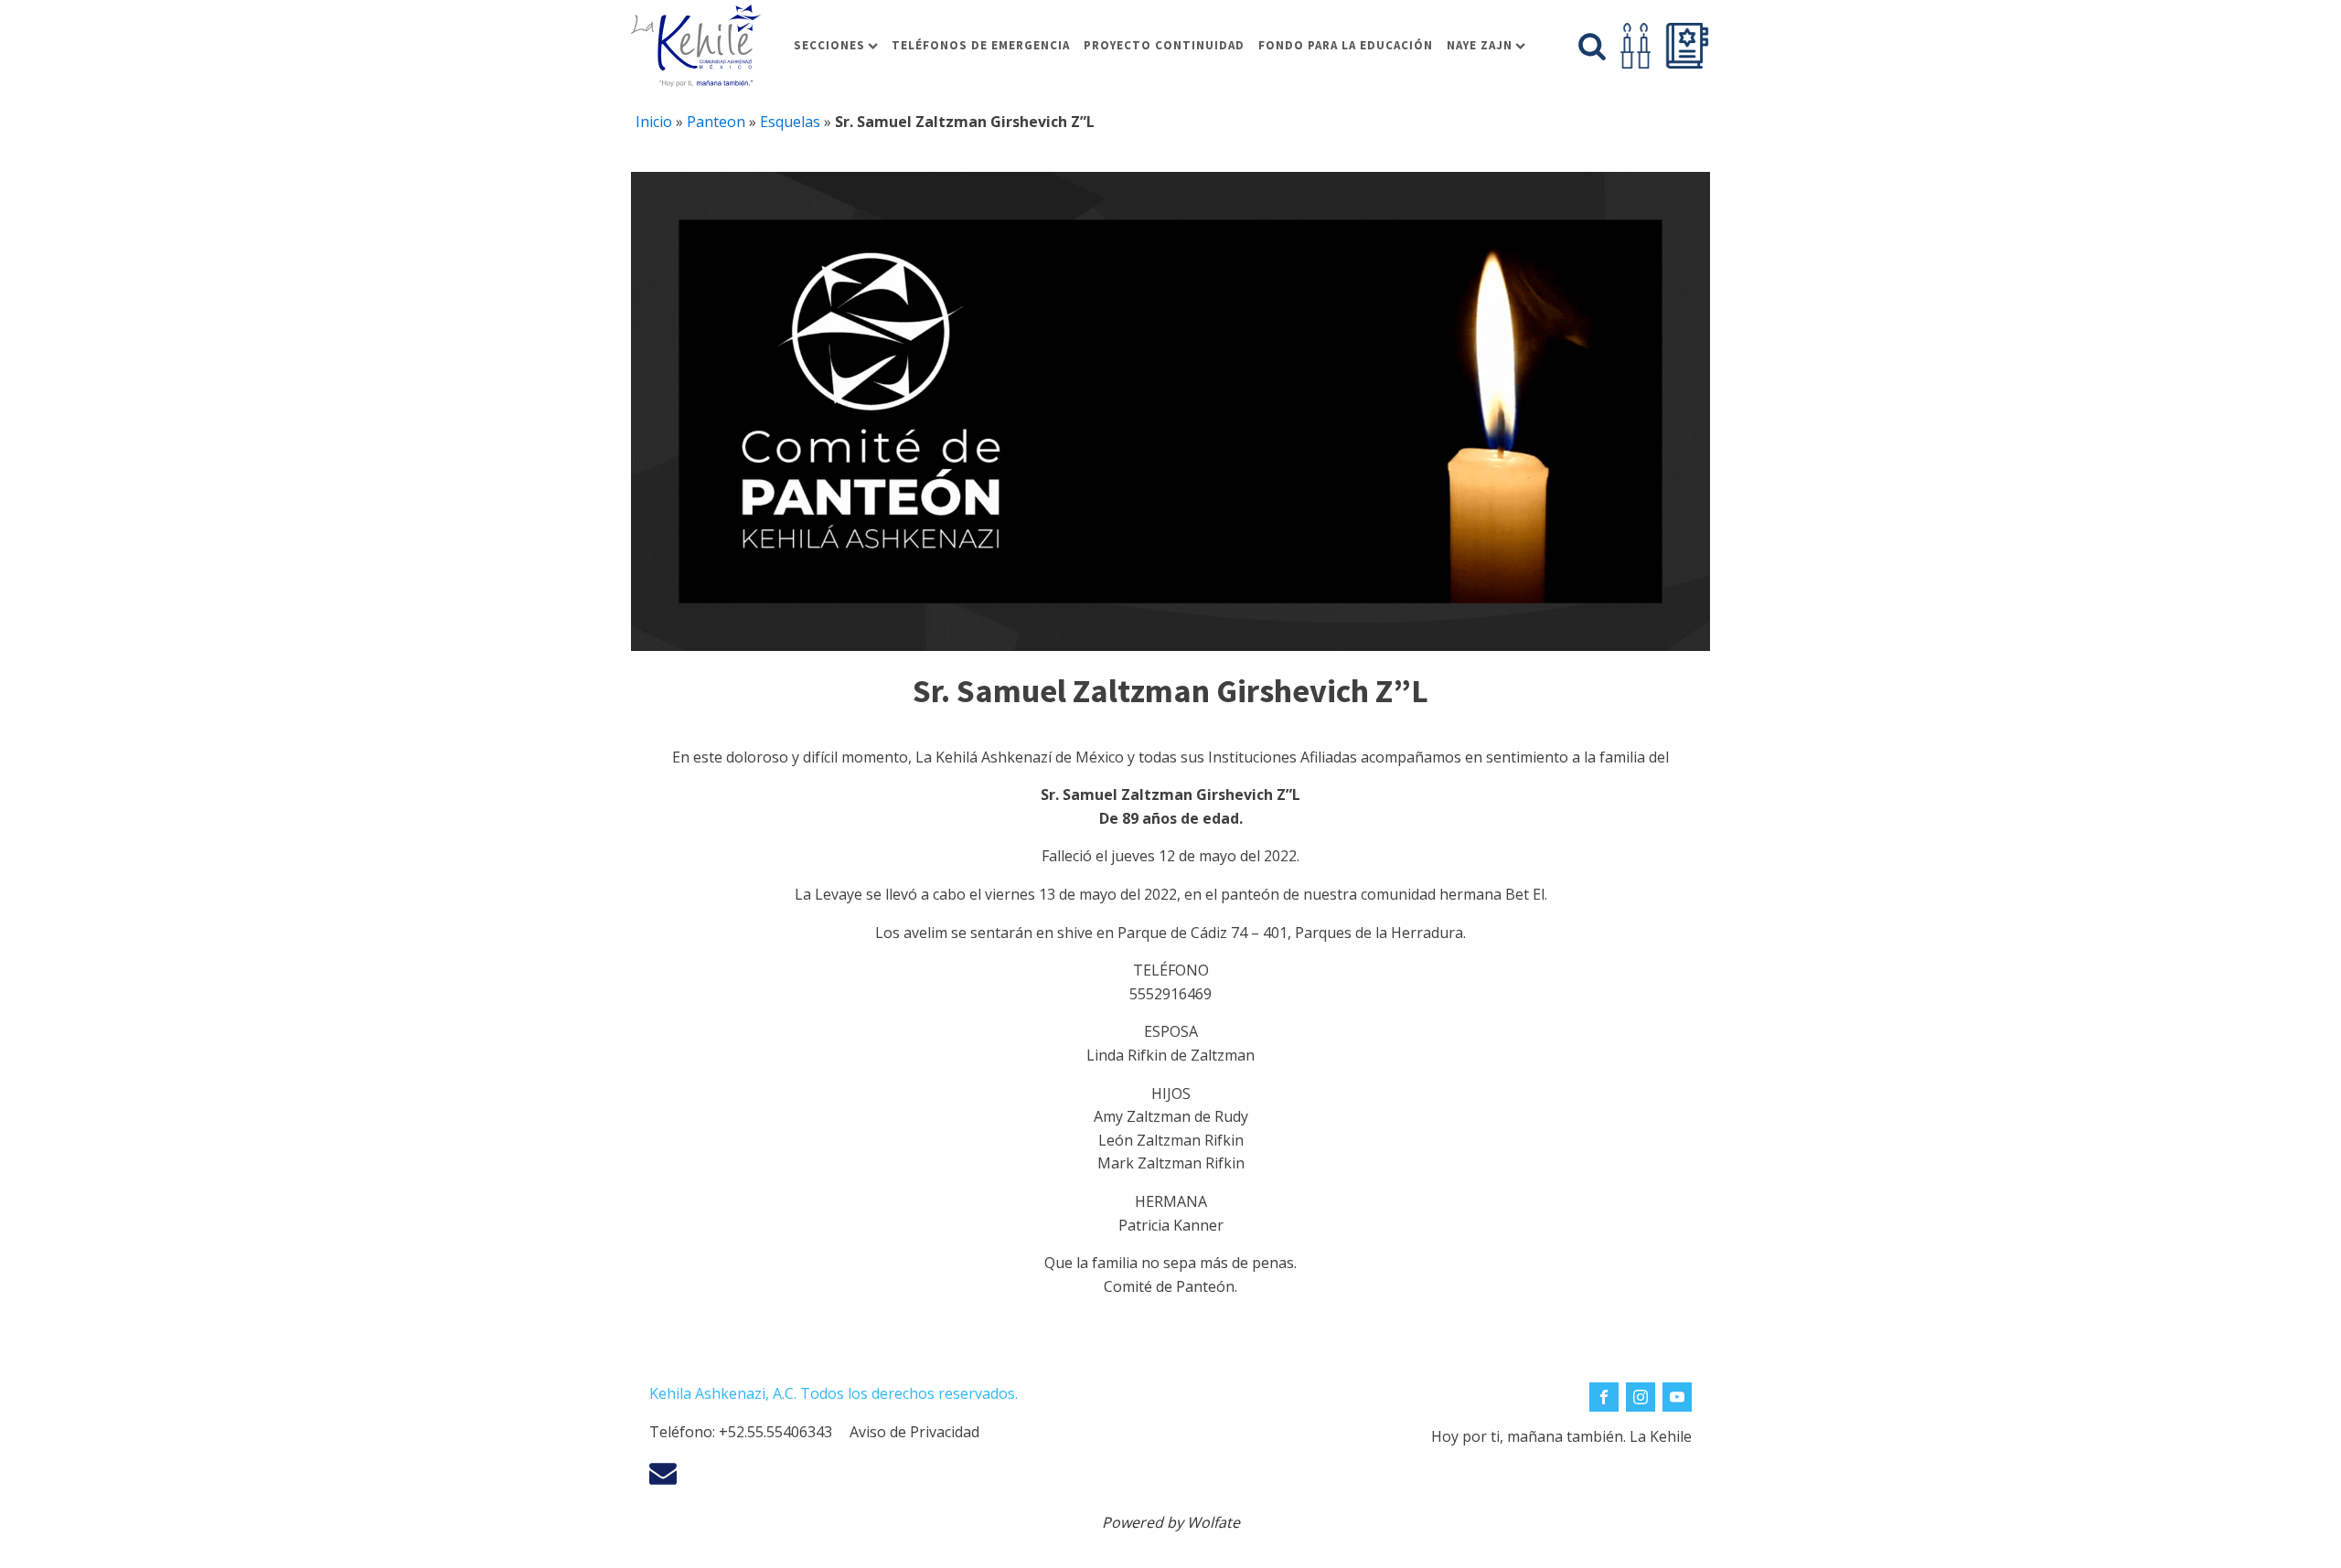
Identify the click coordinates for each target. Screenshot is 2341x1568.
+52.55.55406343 (775, 1432)
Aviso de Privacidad (914, 1432)
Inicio (654, 122)
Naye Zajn (1480, 45)
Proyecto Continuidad (1164, 45)
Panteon (716, 122)
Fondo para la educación (1346, 45)
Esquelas (790, 122)
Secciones (829, 45)
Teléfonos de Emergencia (981, 45)
